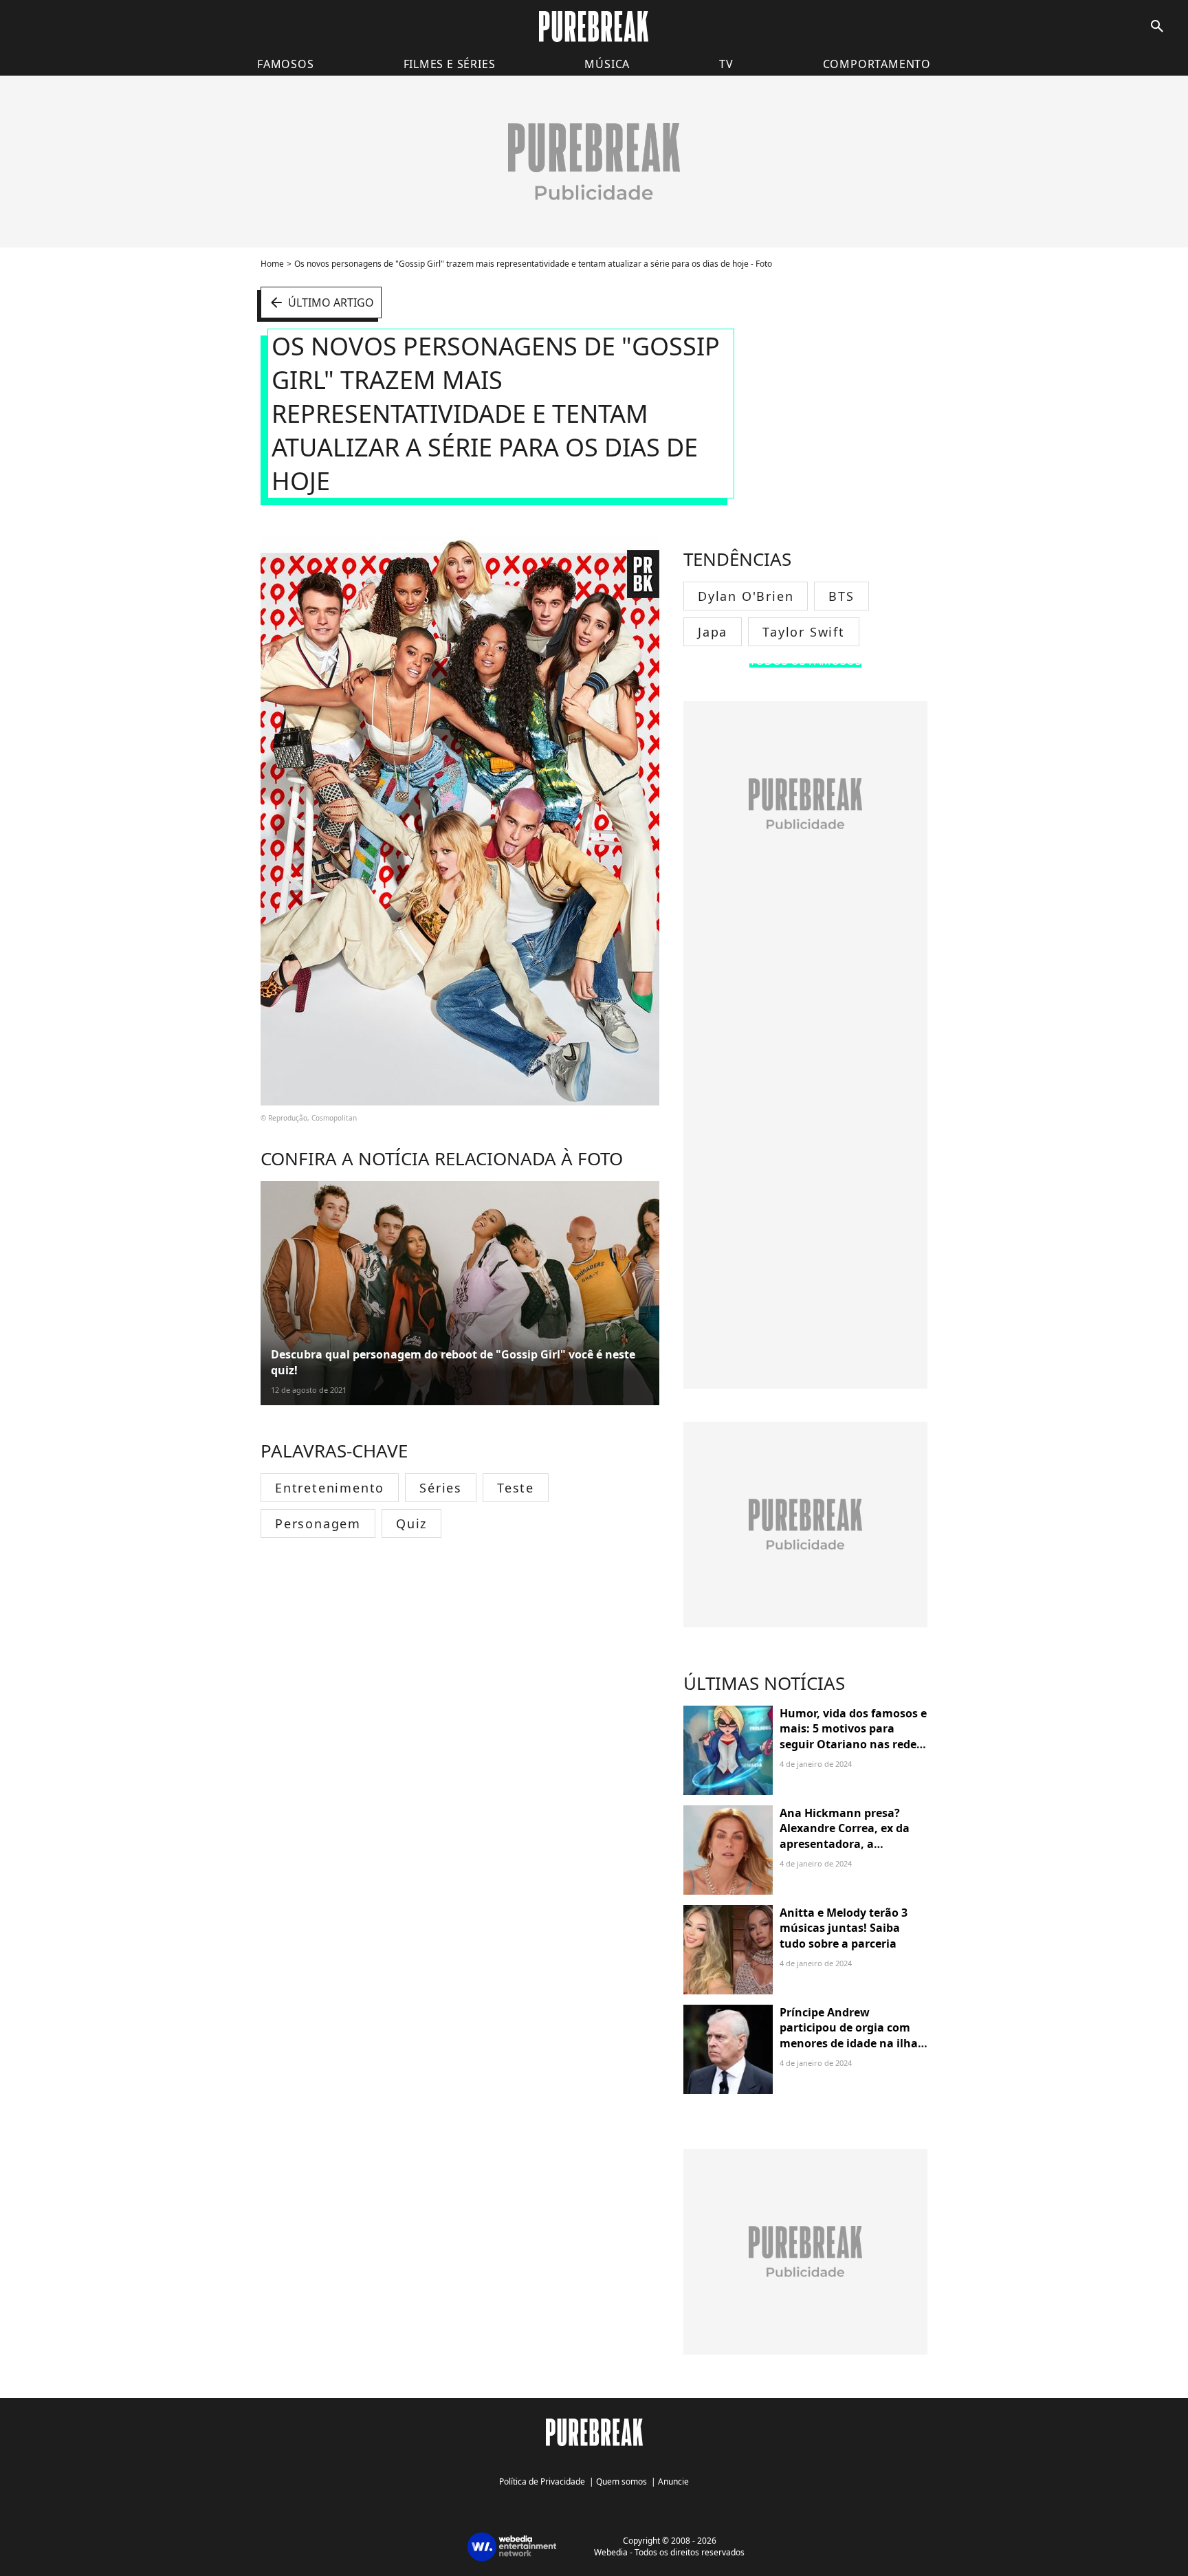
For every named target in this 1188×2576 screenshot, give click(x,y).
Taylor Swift (804, 632)
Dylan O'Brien (746, 596)
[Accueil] (594, 26)
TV (726, 64)
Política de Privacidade (542, 2481)
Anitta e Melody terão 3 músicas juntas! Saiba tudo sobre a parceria (844, 1928)
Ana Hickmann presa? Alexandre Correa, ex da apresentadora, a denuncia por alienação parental (845, 1844)
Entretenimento (330, 1488)
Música (607, 64)
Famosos (286, 64)
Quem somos (621, 2481)
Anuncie (673, 2481)
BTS (841, 596)
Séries (441, 1488)
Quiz (411, 1523)
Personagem (318, 1523)
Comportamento (877, 64)
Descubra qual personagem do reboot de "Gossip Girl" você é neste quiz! (453, 1362)
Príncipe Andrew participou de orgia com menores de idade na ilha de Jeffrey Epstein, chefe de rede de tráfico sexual (852, 2043)
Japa (713, 632)
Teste (516, 1488)
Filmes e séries (450, 64)
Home (272, 264)
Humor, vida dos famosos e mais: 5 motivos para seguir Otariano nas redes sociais (853, 1736)
